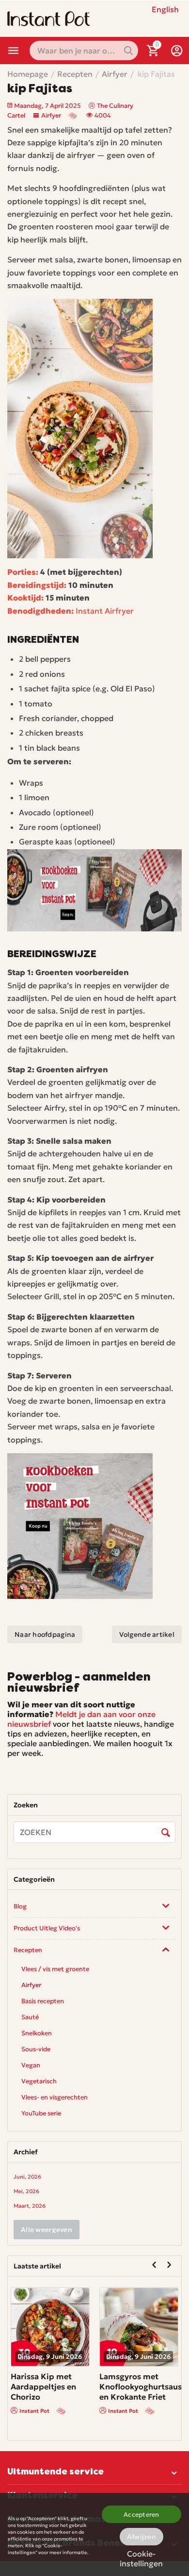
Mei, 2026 (26, 2191)
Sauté (30, 2017)
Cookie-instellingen (141, 2557)
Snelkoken (37, 2033)
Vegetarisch (39, 2081)
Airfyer (51, 115)
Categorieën (14, 51)
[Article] (74, 115)
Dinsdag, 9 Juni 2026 (53, 2357)
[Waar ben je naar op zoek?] (128, 51)
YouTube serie (41, 2113)
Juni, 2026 (27, 2177)
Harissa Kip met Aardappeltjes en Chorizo (46, 2387)
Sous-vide (36, 2049)
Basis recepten (43, 2001)
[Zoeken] (166, 1833)
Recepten (28, 1950)
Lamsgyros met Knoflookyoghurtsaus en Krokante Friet (143, 2387)
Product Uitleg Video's (47, 1928)
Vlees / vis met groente (55, 1969)
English (165, 9)
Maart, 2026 (30, 2206)
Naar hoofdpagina (45, 1634)
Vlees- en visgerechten (55, 2097)
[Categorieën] (14, 51)
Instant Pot (37, 2411)
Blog (20, 1906)
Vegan (31, 2065)
